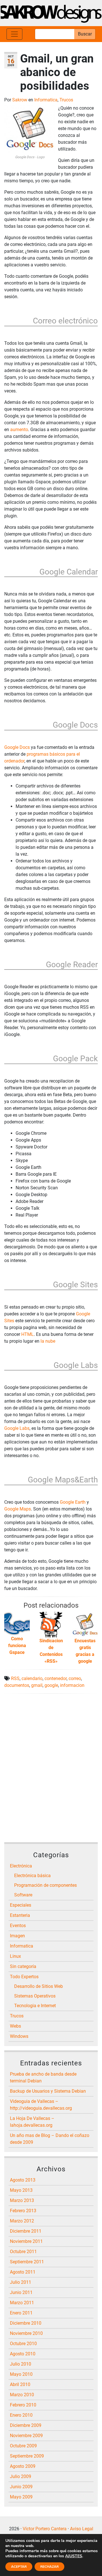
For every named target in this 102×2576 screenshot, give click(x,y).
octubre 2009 (23, 2446)
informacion (72, 1685)
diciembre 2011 (26, 2231)
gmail (37, 1685)
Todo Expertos (24, 1977)
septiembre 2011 (27, 2262)
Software (23, 1895)
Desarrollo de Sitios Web (39, 1986)
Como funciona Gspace (17, 1645)
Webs (15, 2026)
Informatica (46, 100)
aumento (19, 430)
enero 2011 (21, 2313)
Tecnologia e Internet (35, 2006)
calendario (32, 1678)
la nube (48, 1341)
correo (75, 1678)
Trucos (66, 100)
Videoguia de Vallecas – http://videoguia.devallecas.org (41, 2105)
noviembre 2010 (26, 2333)
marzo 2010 (22, 2395)
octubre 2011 (23, 2252)
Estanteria (20, 1915)
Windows (19, 2036)
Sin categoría (23, 1966)
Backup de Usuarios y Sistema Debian (48, 2091)
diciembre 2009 (26, 2425)
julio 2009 (21, 2476)
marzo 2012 (22, 2221)
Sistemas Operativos (35, 1996)
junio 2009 (21, 2487)
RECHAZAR (49, 2567)
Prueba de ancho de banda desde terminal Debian (43, 2077)
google (51, 1685)
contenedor (56, 1678)
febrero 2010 (23, 2405)
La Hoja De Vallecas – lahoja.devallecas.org (32, 2122)
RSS (15, 1678)
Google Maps (18, 1509)
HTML (27, 1334)
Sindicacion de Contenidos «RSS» (51, 1651)
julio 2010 (21, 2364)
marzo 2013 (22, 2200)
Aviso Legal (82, 2529)
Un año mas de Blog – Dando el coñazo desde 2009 (50, 2139)
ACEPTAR (19, 2567)
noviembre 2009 (26, 2436)
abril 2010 (20, 2384)
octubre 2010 (23, 2344)
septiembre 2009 (27, 2456)
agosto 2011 (23, 2272)
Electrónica (21, 1866)
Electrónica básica (32, 1876)
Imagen (17, 1936)
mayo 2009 (21, 2497)
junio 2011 (21, 2292)
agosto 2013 (23, 2180)
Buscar (85, 34)
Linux (15, 1956)
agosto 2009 (23, 2466)
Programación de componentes (45, 1885)
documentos (17, 1685)
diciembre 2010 (26, 2323)
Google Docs (17, 747)
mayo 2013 (21, 2190)
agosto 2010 (23, 2354)
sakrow (20, 100)
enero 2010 (21, 2415)
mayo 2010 (21, 2374)
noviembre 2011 (26, 2241)
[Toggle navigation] (14, 34)
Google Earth (73, 1502)
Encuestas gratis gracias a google (85, 1651)
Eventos (18, 1926)
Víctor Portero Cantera (45, 2529)
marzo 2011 (22, 2303)
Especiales (21, 1905)
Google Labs (17, 1428)
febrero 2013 (23, 2211)
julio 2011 (21, 2282)
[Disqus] (51, 1769)
